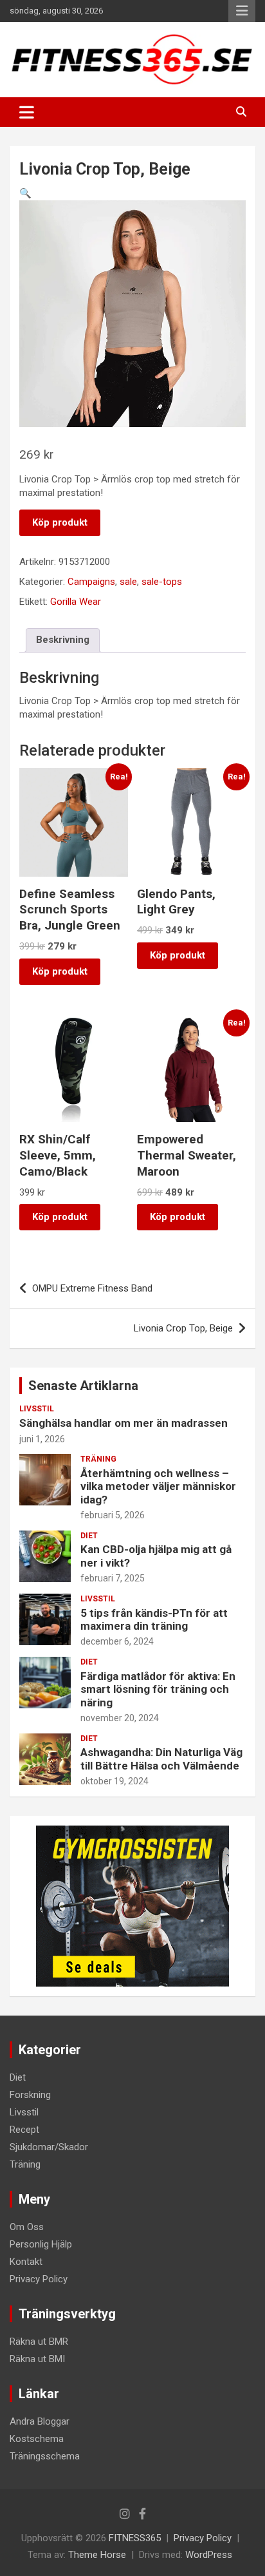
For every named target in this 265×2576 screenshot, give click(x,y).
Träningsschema (45, 2456)
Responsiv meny (242, 11)
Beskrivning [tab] (63, 640)
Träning (98, 1459)
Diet (89, 1536)
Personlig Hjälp (41, 2244)
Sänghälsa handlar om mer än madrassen (123, 1423)
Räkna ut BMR (39, 2342)
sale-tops (162, 582)
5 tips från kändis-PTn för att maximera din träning (154, 1619)
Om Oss (27, 2227)
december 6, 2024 (117, 1641)
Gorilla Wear (76, 602)
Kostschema (37, 2439)
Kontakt (26, 2262)
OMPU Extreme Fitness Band (92, 1288)
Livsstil (37, 1409)
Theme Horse (97, 2555)
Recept (24, 2130)
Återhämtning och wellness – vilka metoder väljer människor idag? (158, 1486)
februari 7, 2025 (113, 1578)
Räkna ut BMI (37, 2359)
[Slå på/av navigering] (27, 112)
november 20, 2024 (120, 1718)
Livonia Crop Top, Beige (183, 1328)
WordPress (209, 2555)
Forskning (30, 2095)
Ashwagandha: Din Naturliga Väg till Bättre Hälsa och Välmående (161, 1759)
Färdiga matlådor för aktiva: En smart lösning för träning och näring (158, 1689)
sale (128, 582)
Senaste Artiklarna (83, 1386)
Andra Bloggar (40, 2421)
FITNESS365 (135, 2538)
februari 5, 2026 (113, 1515)
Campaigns (91, 582)
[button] (25, 193)
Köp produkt (60, 522)
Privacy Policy (39, 2279)
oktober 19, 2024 (114, 1781)
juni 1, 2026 (42, 1439)
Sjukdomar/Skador (49, 2147)
